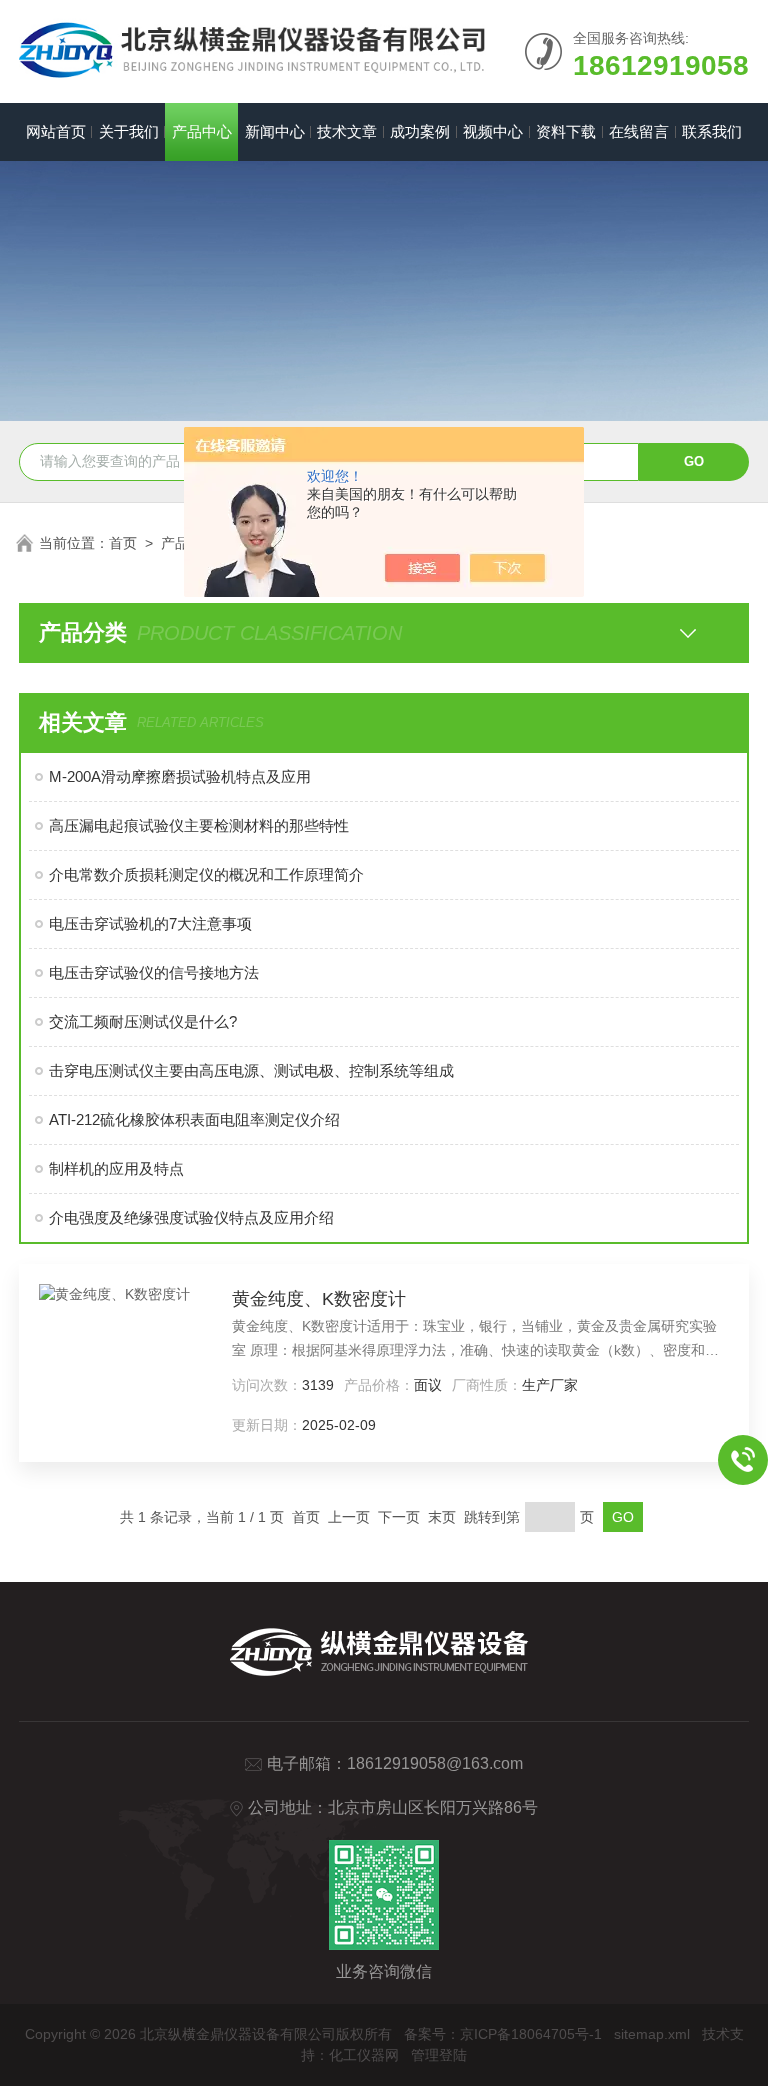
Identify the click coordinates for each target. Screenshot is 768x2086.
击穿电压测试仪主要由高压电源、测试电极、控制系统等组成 (251, 1070)
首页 (123, 543)
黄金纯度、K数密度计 (319, 1299)
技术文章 (347, 131)
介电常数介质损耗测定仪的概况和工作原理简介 (206, 874)
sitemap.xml (652, 2034)
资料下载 (566, 131)
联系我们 (712, 131)
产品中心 (202, 131)
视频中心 (493, 131)
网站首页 (56, 131)
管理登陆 (439, 2055)
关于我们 (129, 131)
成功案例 (420, 131)
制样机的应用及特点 (116, 1168)
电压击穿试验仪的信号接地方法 (154, 972)
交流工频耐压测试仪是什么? (143, 1021)
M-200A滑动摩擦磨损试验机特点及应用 (180, 776)
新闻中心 (275, 131)
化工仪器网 (364, 2055)
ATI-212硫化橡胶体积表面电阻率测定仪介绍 (194, 1119)
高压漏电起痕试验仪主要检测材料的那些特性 (199, 825)
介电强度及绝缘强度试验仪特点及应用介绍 (191, 1217)
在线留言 (639, 131)
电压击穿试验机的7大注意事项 (150, 923)
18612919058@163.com (435, 1763)
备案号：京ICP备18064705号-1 (503, 2034)
